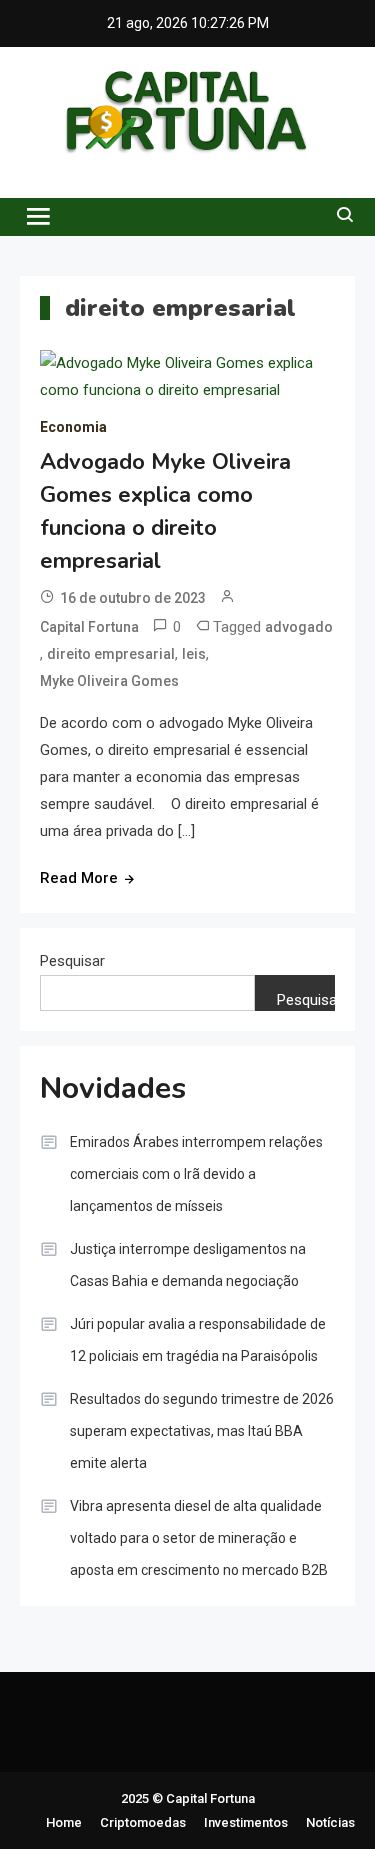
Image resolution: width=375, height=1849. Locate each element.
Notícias (330, 1822)
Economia (73, 427)
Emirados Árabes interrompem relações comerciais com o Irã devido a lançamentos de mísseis (196, 1174)
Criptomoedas (143, 1822)
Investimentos (246, 1822)
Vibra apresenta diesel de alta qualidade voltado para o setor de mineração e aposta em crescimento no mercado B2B (199, 1538)
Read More (79, 878)
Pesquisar (72, 961)
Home (64, 1822)
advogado (299, 627)
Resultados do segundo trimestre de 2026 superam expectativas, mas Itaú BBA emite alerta (202, 1431)
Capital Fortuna (89, 627)
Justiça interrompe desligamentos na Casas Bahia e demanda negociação (188, 1265)
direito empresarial (111, 654)
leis (194, 654)
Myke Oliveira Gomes (109, 681)
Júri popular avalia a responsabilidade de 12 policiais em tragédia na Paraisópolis (198, 1340)
